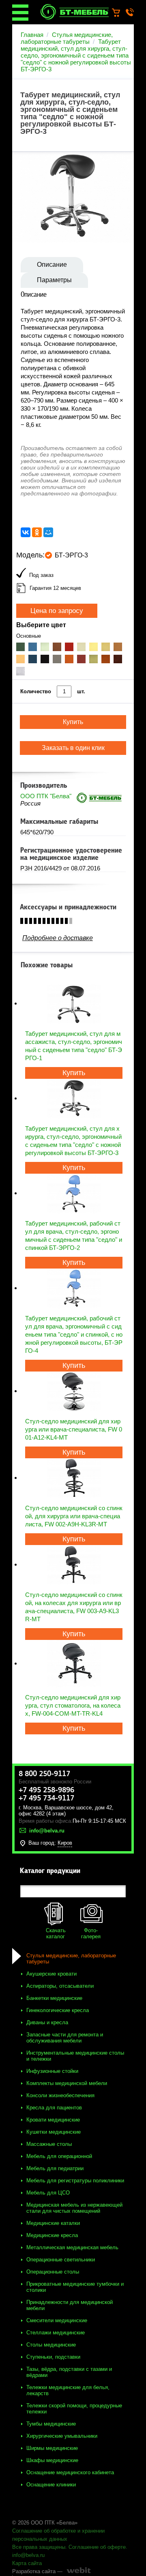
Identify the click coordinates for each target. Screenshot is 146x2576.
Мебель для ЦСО (48, 2193)
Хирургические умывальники (62, 2436)
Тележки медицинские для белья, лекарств (68, 2390)
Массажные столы (49, 2144)
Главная (32, 35)
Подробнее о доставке (58, 938)
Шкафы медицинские (52, 2460)
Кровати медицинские (53, 2120)
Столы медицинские (51, 2345)
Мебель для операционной (59, 2156)
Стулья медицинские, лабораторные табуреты (67, 38)
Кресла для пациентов (54, 2108)
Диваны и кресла (47, 2022)
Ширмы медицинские (52, 2448)
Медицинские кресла (52, 2235)
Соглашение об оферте (97, 2547)
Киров (65, 1843)
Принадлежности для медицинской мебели (70, 2305)
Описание (52, 265)
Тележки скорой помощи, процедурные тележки (74, 2409)
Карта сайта (27, 2563)
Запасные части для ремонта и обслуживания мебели (65, 2038)
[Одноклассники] (37, 532)
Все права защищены (39, 2547)
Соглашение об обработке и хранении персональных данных (58, 2535)
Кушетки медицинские (54, 2132)
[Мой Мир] (48, 532)
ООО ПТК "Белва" (46, 796)
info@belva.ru (28, 2555)
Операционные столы (53, 2272)
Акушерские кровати (52, 1974)
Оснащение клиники (51, 2485)
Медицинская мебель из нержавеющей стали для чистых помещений (74, 2208)
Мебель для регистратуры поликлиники (75, 2181)
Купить (74, 1073)
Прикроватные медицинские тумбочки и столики (75, 2287)
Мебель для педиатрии (55, 2168)
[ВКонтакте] (26, 532)
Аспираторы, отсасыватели (60, 1986)
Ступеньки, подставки (53, 2357)
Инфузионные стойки (52, 2071)
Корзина (120, 13)
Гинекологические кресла (58, 2010)
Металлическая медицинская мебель (72, 2247)
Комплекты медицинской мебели (67, 2083)
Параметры (54, 280)
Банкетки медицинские (54, 1998)
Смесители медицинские (57, 2320)
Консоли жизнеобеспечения (60, 2095)
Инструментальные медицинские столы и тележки (75, 2056)
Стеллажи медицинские (56, 2333)
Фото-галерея (91, 1933)
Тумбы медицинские (51, 2424)
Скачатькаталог (56, 1933)
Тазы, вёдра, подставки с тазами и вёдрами (69, 2372)
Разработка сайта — (37, 2571)
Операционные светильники (61, 2260)
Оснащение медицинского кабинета (70, 2472)
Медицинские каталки (53, 2223)
